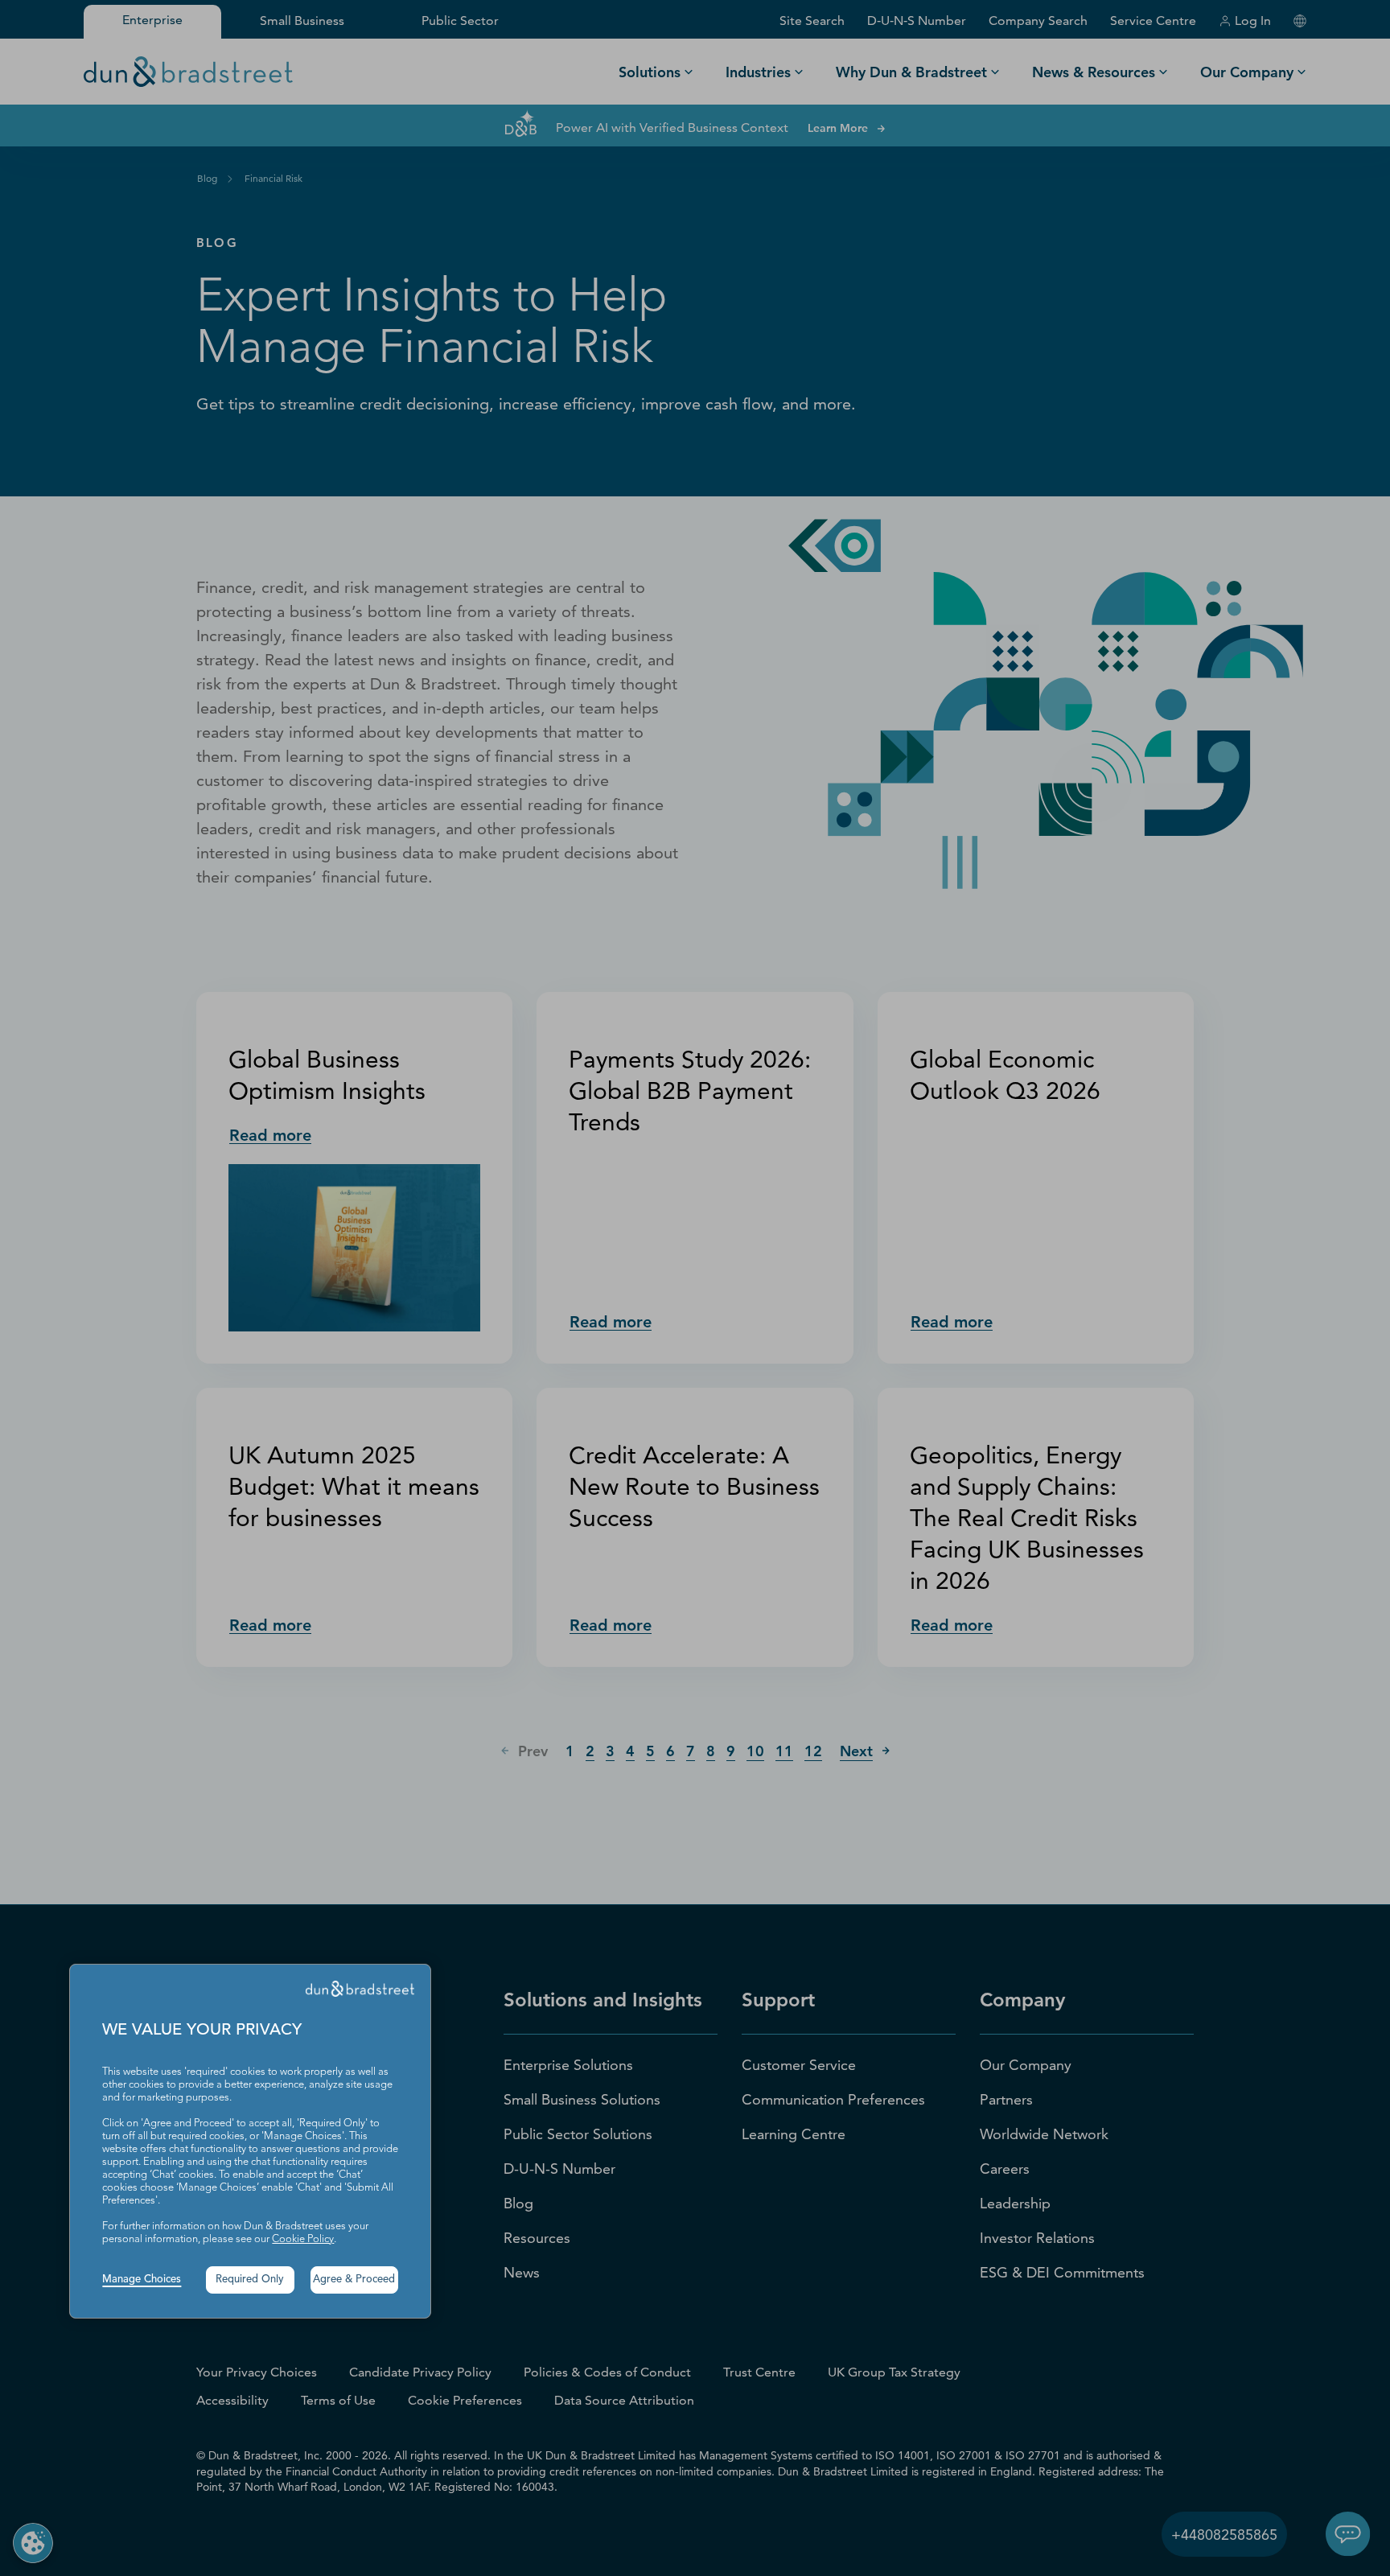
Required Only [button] (250, 2280)
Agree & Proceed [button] (354, 2280)
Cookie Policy (303, 2239)
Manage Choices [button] (142, 2280)
